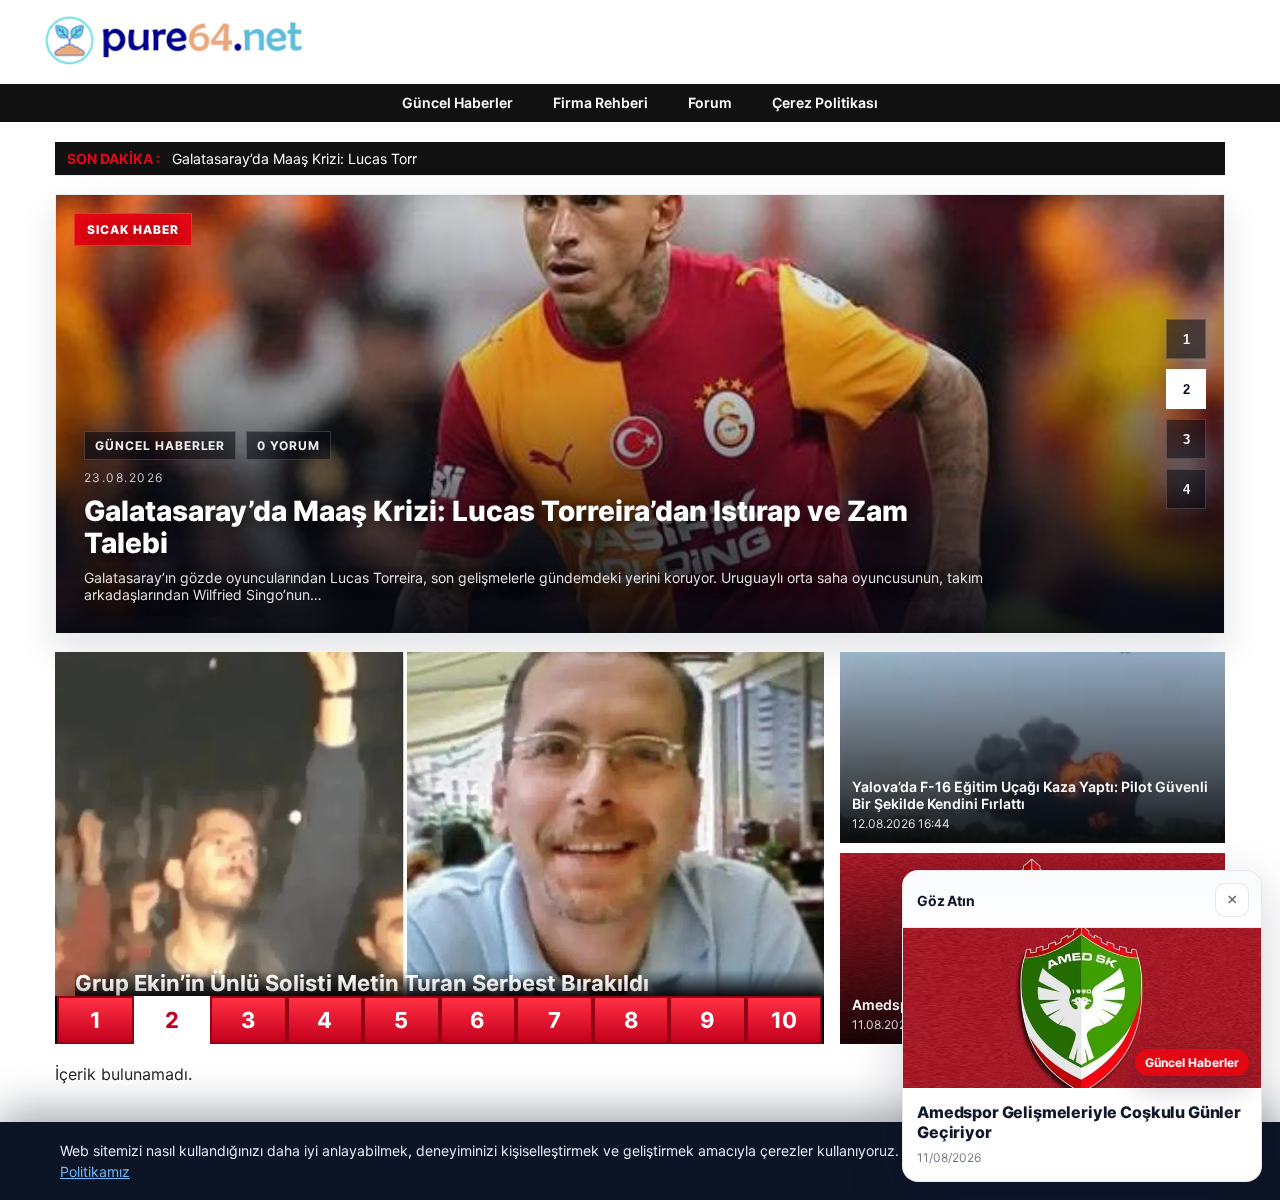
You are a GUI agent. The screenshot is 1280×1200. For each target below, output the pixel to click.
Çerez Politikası (825, 102)
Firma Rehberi (600, 102)
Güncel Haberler (457, 102)
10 (784, 1020)
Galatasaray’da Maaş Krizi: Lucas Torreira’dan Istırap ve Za (363, 158)
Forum (710, 102)
